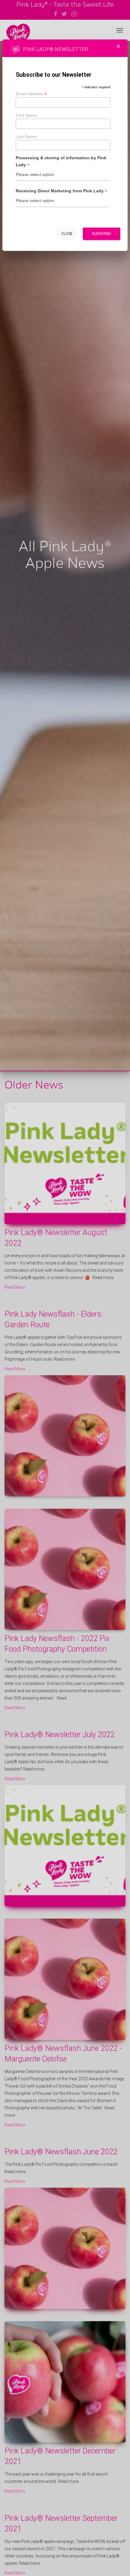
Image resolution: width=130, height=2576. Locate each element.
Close (67, 234)
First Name (26, 115)
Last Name (26, 137)
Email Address (31, 94)
